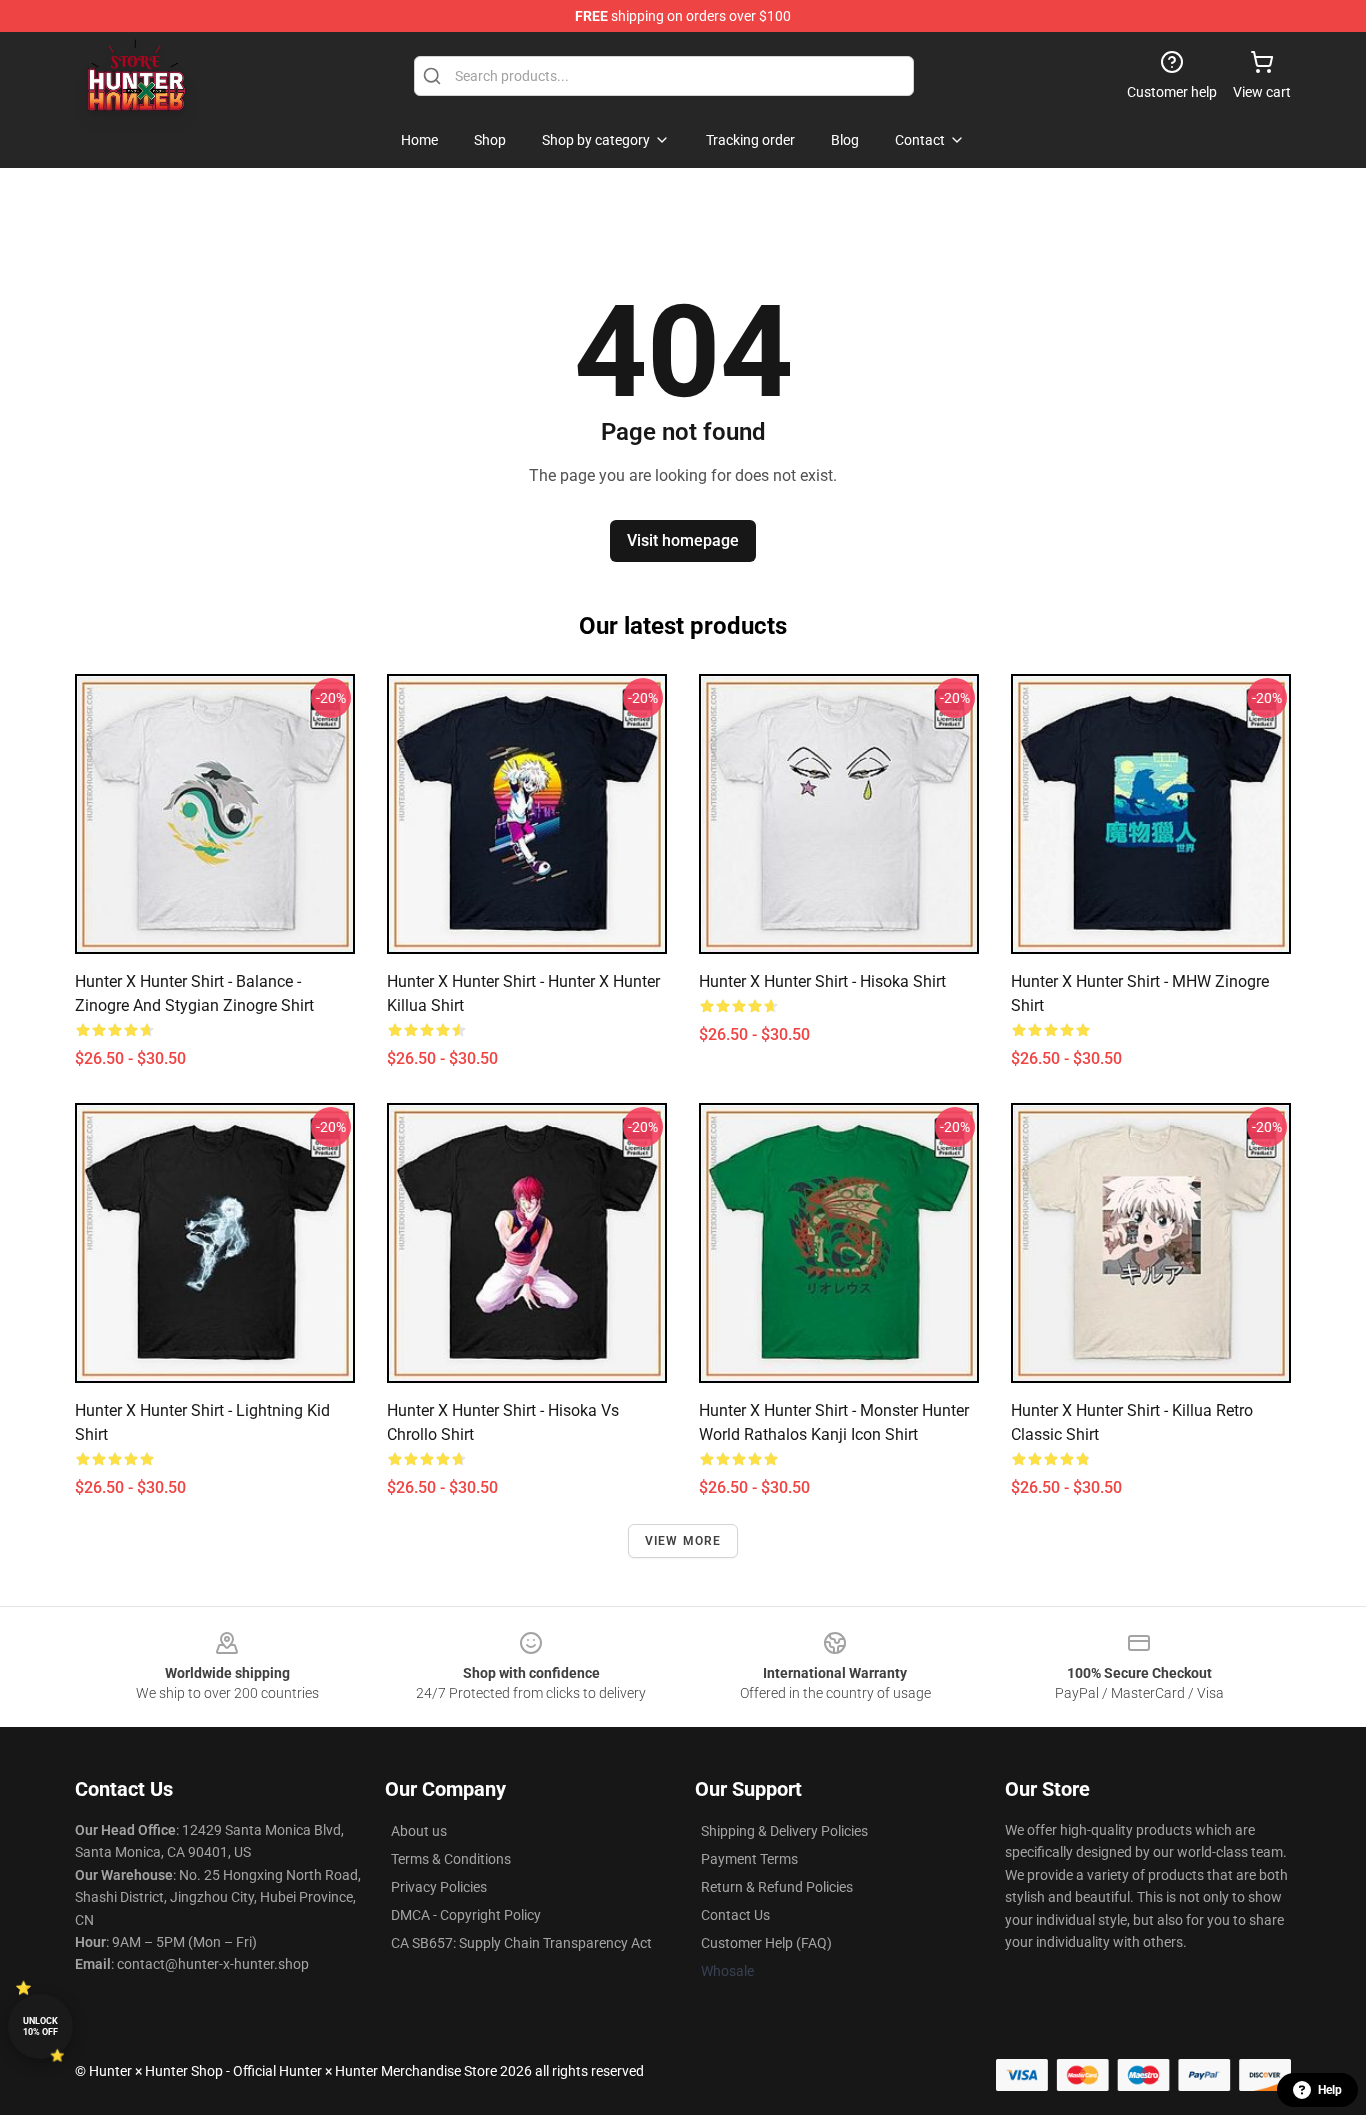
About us (419, 1831)
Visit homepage (683, 540)
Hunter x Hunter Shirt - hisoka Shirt (822, 981)
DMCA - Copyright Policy (466, 1915)
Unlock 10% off (40, 2026)
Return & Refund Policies (777, 1887)
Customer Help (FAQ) (766, 1943)
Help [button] (1330, 2090)
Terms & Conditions (451, 1859)
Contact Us (735, 1915)
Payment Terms (749, 1859)
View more (683, 1541)
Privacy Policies (439, 1887)
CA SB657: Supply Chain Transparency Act (521, 1943)
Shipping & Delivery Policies (784, 1831)
